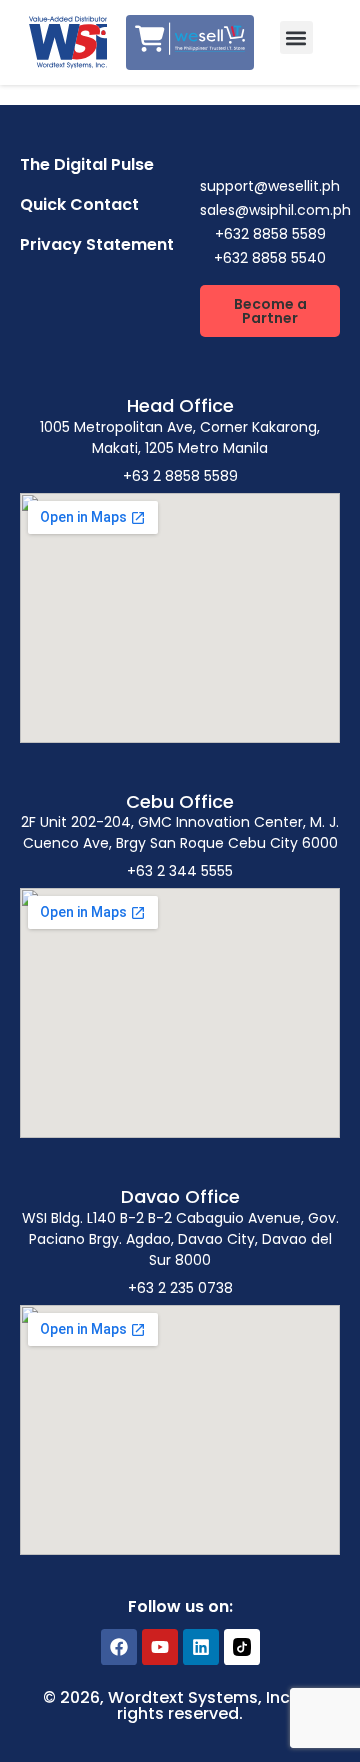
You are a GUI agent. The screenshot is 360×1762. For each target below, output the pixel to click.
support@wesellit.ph (270, 186)
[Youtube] (160, 1647)
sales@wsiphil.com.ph (275, 210)
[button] (296, 37)
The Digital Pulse (87, 164)
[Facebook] (119, 1647)
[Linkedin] (201, 1647)
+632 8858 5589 (270, 234)
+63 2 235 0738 (180, 1288)
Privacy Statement (97, 244)
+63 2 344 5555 (180, 871)
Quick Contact (79, 204)
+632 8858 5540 (270, 258)
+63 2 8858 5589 (180, 476)
